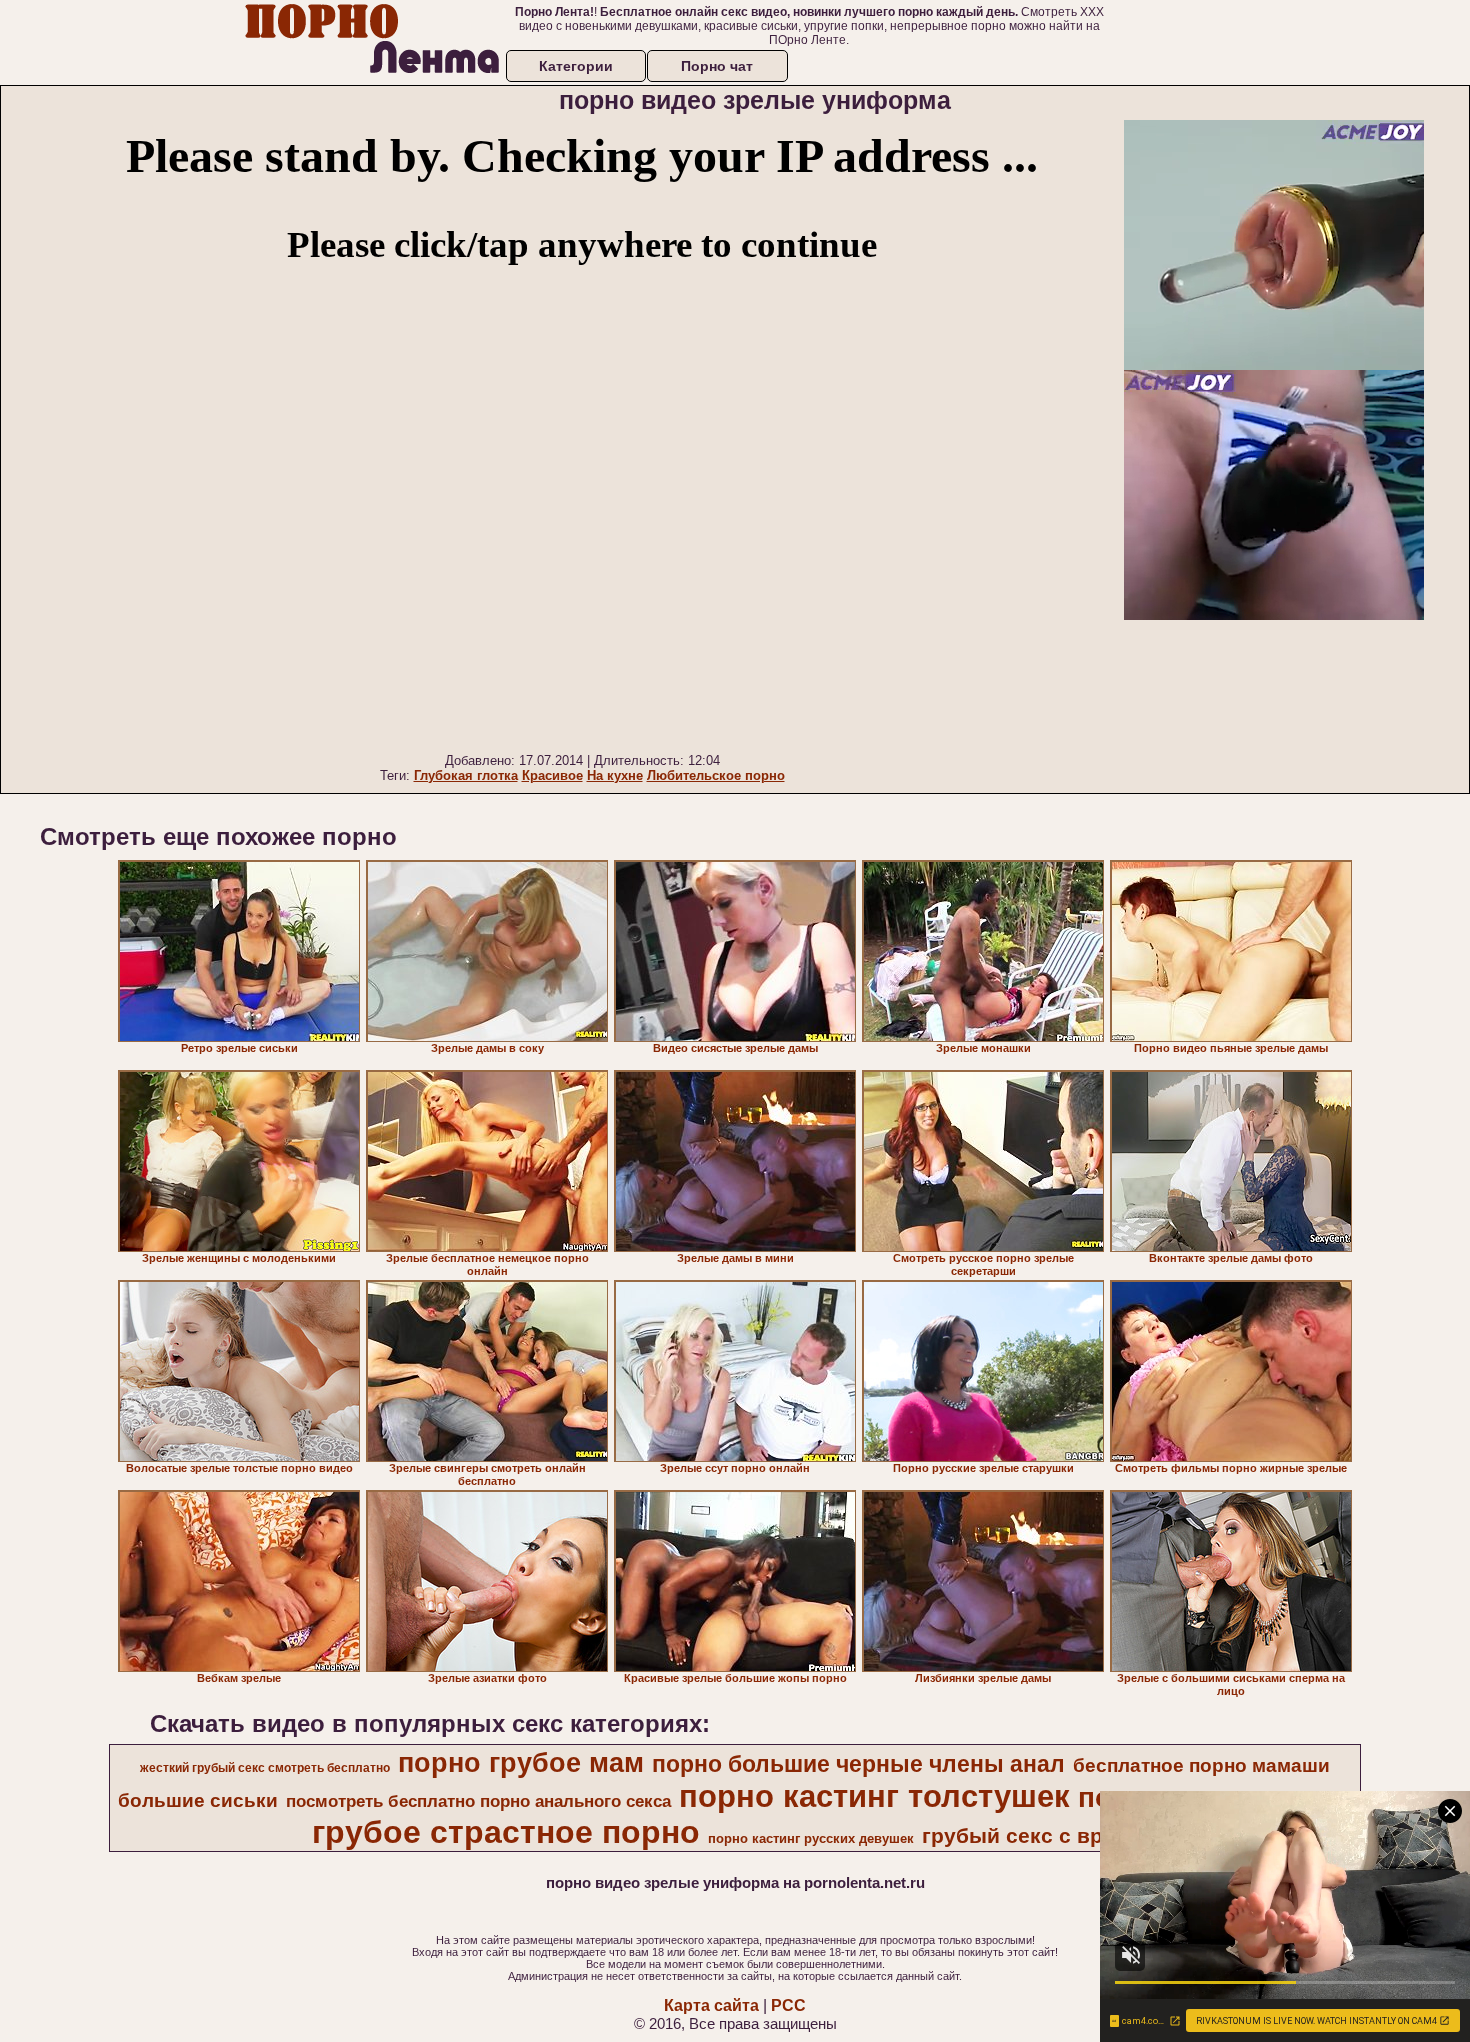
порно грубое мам (521, 1763)
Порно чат (717, 66)
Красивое (552, 775)
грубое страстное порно (506, 1832)
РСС (788, 2005)
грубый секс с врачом (1038, 1836)
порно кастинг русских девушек (811, 1838)
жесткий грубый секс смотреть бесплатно (265, 1768)
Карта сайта (711, 2005)
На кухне (615, 775)
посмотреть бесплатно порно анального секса (478, 1801)
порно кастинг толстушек (874, 1796)
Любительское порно (716, 775)
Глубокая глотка (466, 775)
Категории (576, 66)
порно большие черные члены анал (858, 1764)
